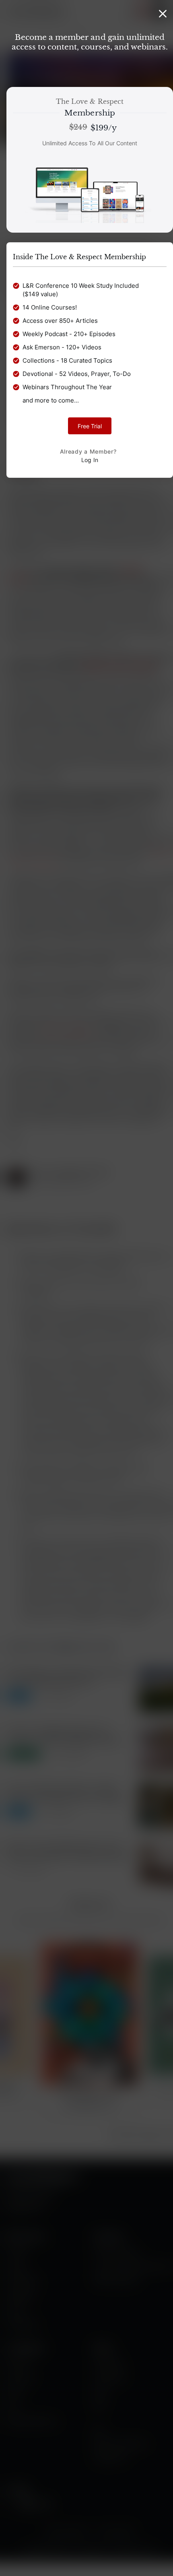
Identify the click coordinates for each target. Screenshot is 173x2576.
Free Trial (90, 426)
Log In (90, 460)
